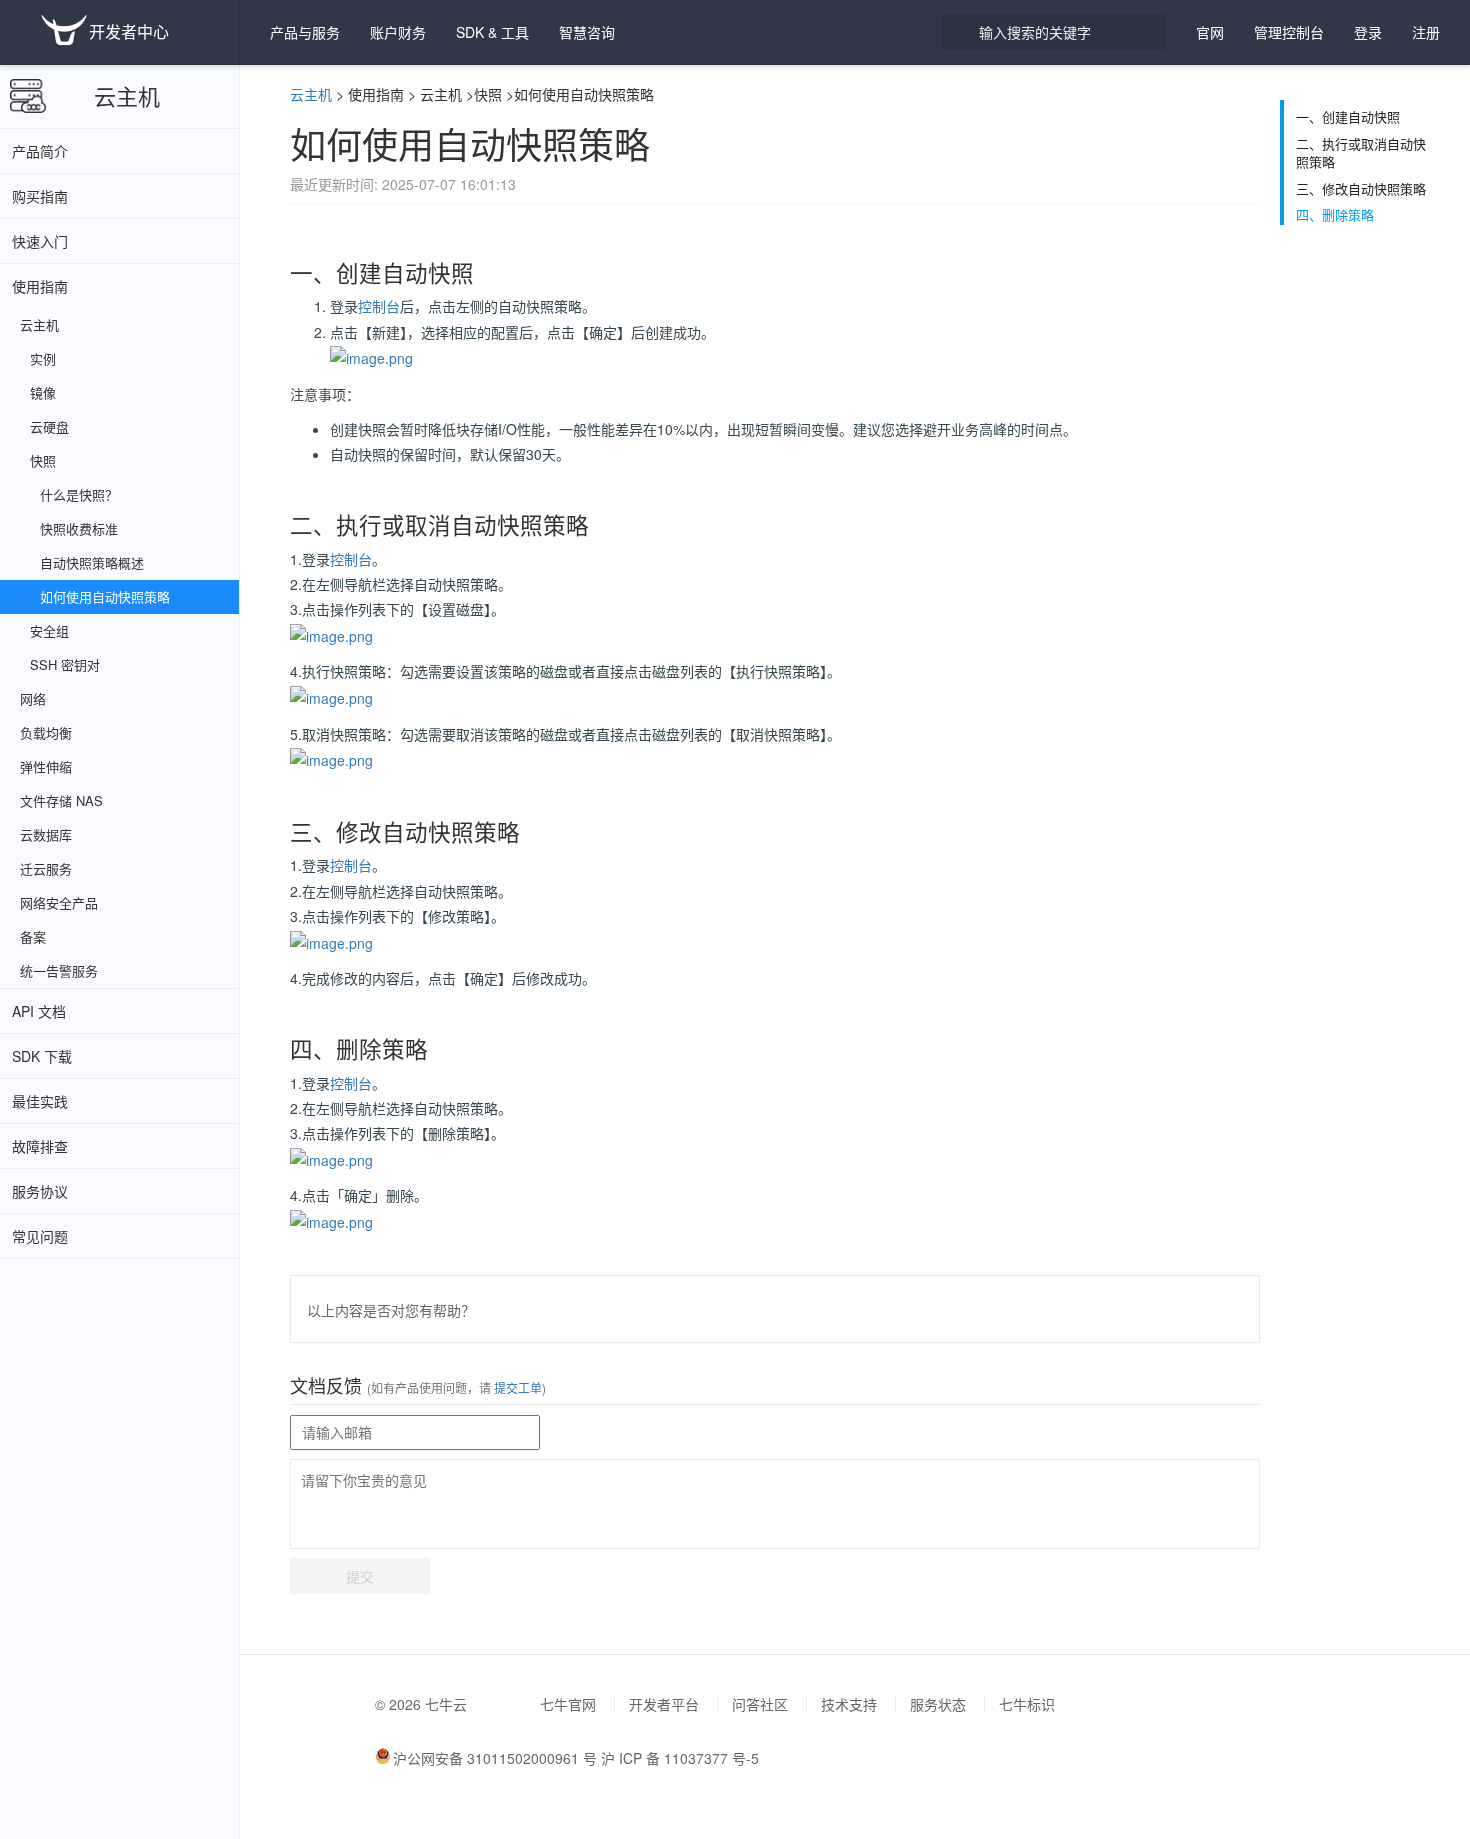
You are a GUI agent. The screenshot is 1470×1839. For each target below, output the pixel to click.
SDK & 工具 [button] (492, 32)
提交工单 (516, 1387)
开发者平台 (664, 1704)
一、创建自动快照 (1348, 117)
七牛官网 (568, 1704)
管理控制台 (1289, 32)
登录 (1368, 32)
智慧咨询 (587, 32)
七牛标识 (1027, 1704)
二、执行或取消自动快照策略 (1361, 153)
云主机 (127, 95)
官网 (1210, 32)
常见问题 (40, 1236)
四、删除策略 (1335, 215)
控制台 (379, 306)
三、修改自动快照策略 (1361, 189)
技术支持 (849, 1704)
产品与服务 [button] (305, 32)
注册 (1426, 32)
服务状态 (938, 1704)
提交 (360, 1576)
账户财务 (398, 32)
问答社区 (760, 1704)
